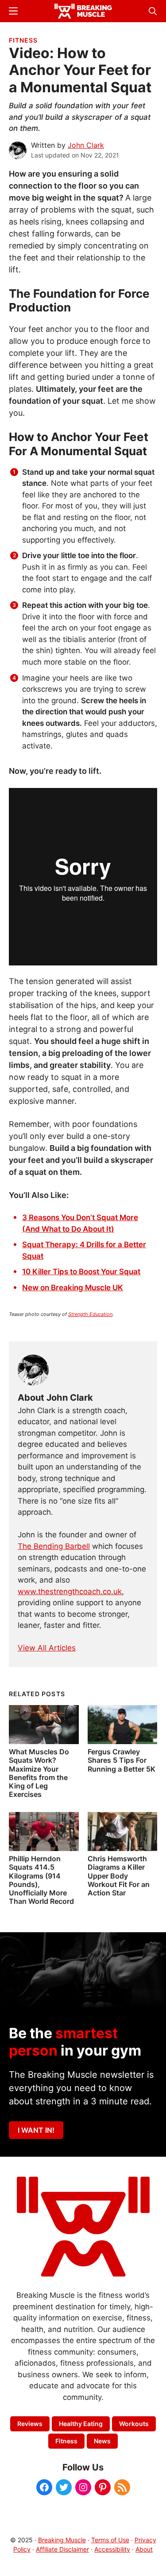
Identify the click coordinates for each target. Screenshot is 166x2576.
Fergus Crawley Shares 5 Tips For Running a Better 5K (122, 1760)
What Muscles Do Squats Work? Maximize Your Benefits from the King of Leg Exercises (39, 1773)
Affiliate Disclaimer (62, 2549)
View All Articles (47, 1648)
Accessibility (112, 2549)
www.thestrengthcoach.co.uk (70, 1591)
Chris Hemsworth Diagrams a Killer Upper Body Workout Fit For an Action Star (119, 1876)
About (144, 2549)
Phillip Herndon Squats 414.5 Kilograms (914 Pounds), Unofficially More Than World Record (41, 1880)
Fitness (23, 40)
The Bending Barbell (54, 1546)
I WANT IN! (36, 2130)
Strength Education (90, 1314)
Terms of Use (110, 2540)
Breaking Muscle (62, 2540)
